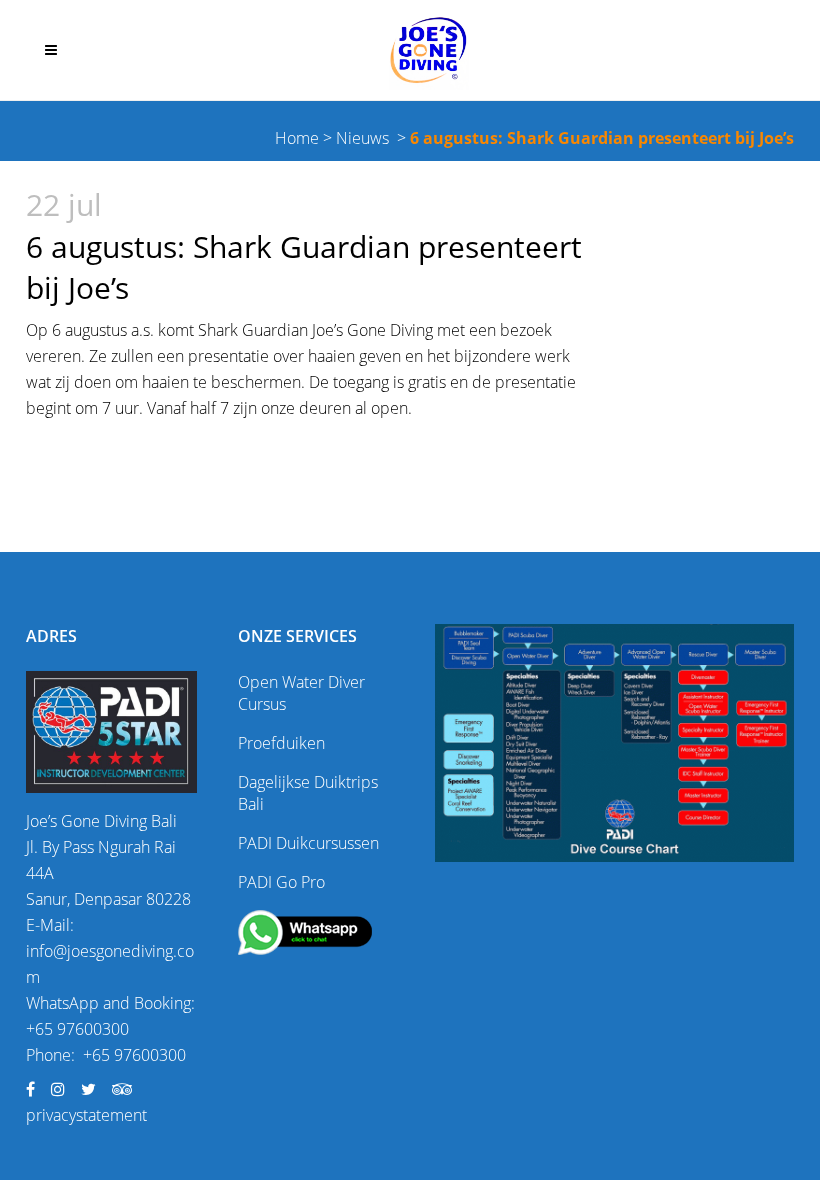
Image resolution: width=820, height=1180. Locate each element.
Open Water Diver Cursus (301, 693)
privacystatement (86, 1115)
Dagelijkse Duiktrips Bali (308, 793)
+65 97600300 (77, 1029)
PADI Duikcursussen (308, 843)
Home (297, 138)
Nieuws (362, 138)
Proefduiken (281, 743)
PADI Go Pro (281, 882)
